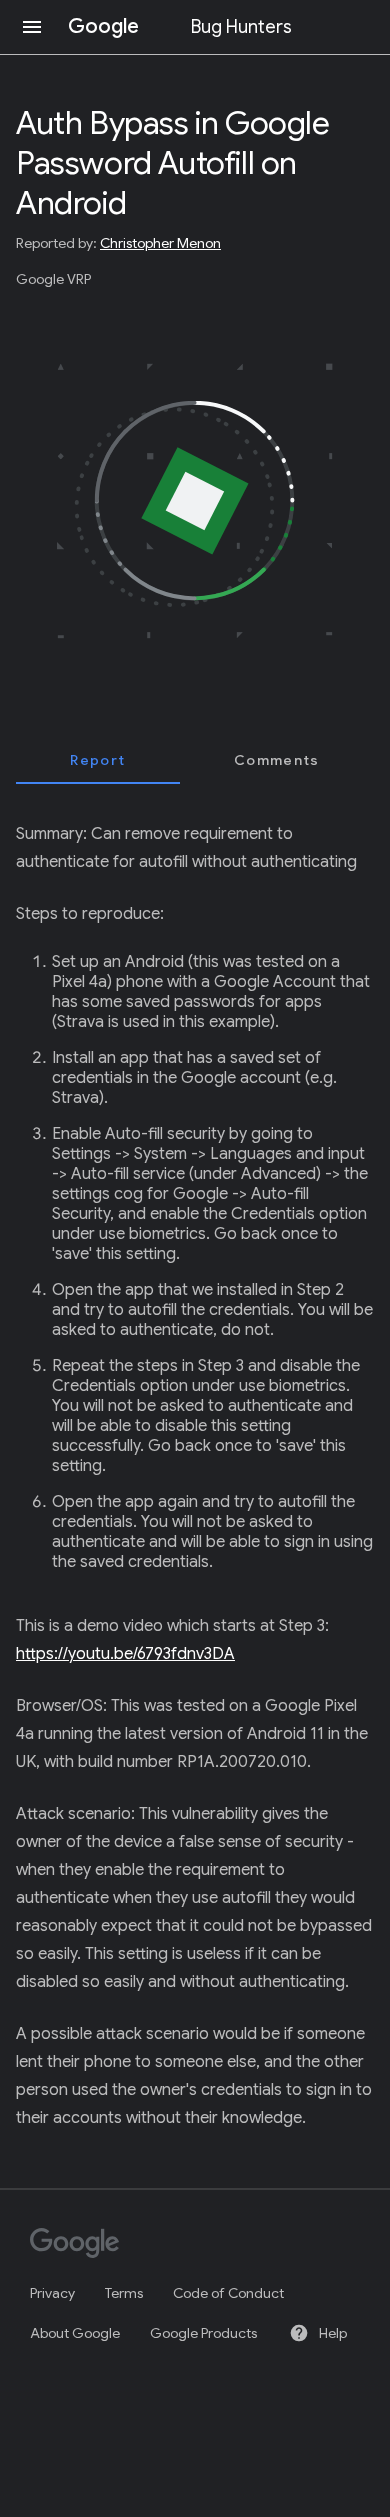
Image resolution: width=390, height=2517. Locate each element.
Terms (124, 2293)
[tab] (98, 760)
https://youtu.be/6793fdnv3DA (125, 1654)
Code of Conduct (228, 2293)
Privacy (52, 2293)
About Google (75, 2333)
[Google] (186, 2245)
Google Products (203, 2333)
